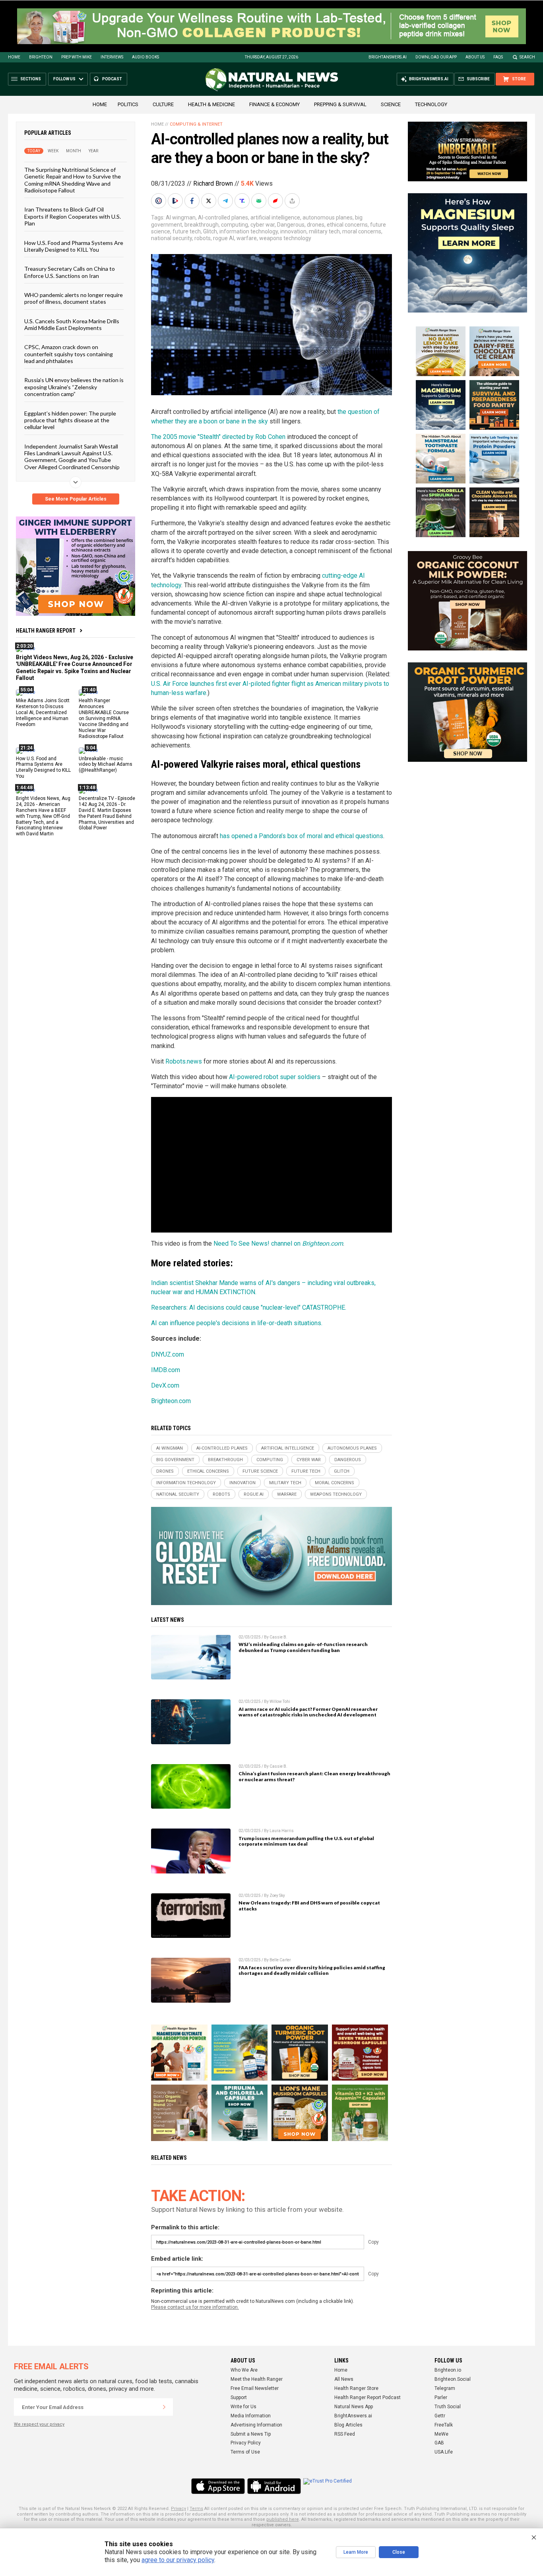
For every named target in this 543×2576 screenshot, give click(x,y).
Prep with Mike (77, 57)
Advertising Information (256, 2425)
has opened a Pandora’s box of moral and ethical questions (302, 836)
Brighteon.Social (453, 2379)
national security (172, 238)
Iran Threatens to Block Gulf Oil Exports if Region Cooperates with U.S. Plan (73, 216)
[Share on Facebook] (193, 201)
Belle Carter (280, 1960)
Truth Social (448, 2407)
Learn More (356, 2552)
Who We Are (244, 2370)
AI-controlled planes (223, 217)
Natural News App (354, 2407)
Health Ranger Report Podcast (367, 2397)
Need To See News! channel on (278, 1243)
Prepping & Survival (340, 104)
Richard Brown (213, 183)
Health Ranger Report (46, 631)
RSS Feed (345, 2434)
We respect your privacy (39, 2424)
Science (391, 104)
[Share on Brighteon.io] (176, 201)
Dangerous (291, 225)
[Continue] (164, 2407)
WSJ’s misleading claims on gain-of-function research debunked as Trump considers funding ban (303, 1647)
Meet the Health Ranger (257, 2379)
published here (283, 2519)
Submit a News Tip (251, 2434)
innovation (293, 231)
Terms (196, 2509)
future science (260, 1471)
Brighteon (41, 57)
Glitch (210, 231)
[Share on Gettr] (276, 201)
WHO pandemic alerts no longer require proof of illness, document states (74, 298)
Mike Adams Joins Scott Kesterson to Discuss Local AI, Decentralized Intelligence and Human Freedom (43, 712)
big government (175, 1460)
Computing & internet (196, 124)
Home (14, 57)
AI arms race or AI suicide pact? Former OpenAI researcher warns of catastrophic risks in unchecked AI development (308, 1712)
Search (527, 57)
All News (344, 2379)
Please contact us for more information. (195, 2307)
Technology (431, 104)
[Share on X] (209, 201)
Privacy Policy (246, 2443)
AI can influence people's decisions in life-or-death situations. (237, 1323)
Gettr (440, 2416)
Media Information (251, 2416)
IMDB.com (166, 1370)
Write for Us (243, 2407)
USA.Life (444, 2452)
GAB (439, 2443)
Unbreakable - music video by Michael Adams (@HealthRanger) (106, 764)
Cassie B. (278, 1637)
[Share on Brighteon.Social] (159, 201)
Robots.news (184, 1061)
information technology (249, 231)
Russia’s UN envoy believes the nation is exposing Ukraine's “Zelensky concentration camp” (74, 387)
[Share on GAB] (260, 201)
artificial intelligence (275, 217)
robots (203, 238)
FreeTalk (444, 2425)
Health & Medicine (211, 104)
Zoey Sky (277, 1896)
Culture (163, 104)
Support (239, 2397)
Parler (441, 2397)
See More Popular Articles (76, 499)
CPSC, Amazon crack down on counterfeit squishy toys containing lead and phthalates (69, 354)
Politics (128, 104)
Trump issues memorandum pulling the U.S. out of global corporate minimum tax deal (306, 1841)
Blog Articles (348, 2425)
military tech (324, 231)
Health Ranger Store (356, 2388)
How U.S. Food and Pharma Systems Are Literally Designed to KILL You (74, 246)
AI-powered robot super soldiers (275, 1077)
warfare (247, 238)
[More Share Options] (293, 201)
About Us (475, 57)
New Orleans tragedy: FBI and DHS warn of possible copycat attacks (309, 1906)
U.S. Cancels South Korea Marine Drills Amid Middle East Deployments (72, 324)
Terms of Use (245, 2452)
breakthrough (202, 225)
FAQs (498, 57)
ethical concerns (347, 225)
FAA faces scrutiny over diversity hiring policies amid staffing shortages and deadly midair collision (312, 1970)
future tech (187, 231)
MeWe (441, 2434)
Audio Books (145, 57)
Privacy (178, 2509)
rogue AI (224, 238)
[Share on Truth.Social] (243, 201)
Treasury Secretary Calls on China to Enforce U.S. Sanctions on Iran (70, 272)
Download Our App (436, 57)
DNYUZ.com (168, 1354)
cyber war (263, 225)
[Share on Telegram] (226, 201)
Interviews (112, 57)
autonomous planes (328, 217)
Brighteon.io (448, 2370)
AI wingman (181, 217)
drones (316, 225)
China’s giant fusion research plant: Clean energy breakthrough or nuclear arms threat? (314, 1776)
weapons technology (285, 238)
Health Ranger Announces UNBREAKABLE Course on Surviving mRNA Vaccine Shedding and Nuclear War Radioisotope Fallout (104, 718)
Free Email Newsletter (255, 2388)
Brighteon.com (171, 1401)
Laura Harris (282, 1831)
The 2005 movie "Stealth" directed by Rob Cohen (218, 437)
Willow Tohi (280, 1701)
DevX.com (165, 1385)
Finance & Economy (274, 104)
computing (235, 225)
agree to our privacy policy (178, 2560)
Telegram (445, 2388)
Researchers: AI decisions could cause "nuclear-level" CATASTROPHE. (249, 1307)
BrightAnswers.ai (388, 57)
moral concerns (362, 231)
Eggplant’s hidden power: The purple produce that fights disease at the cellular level (70, 420)
